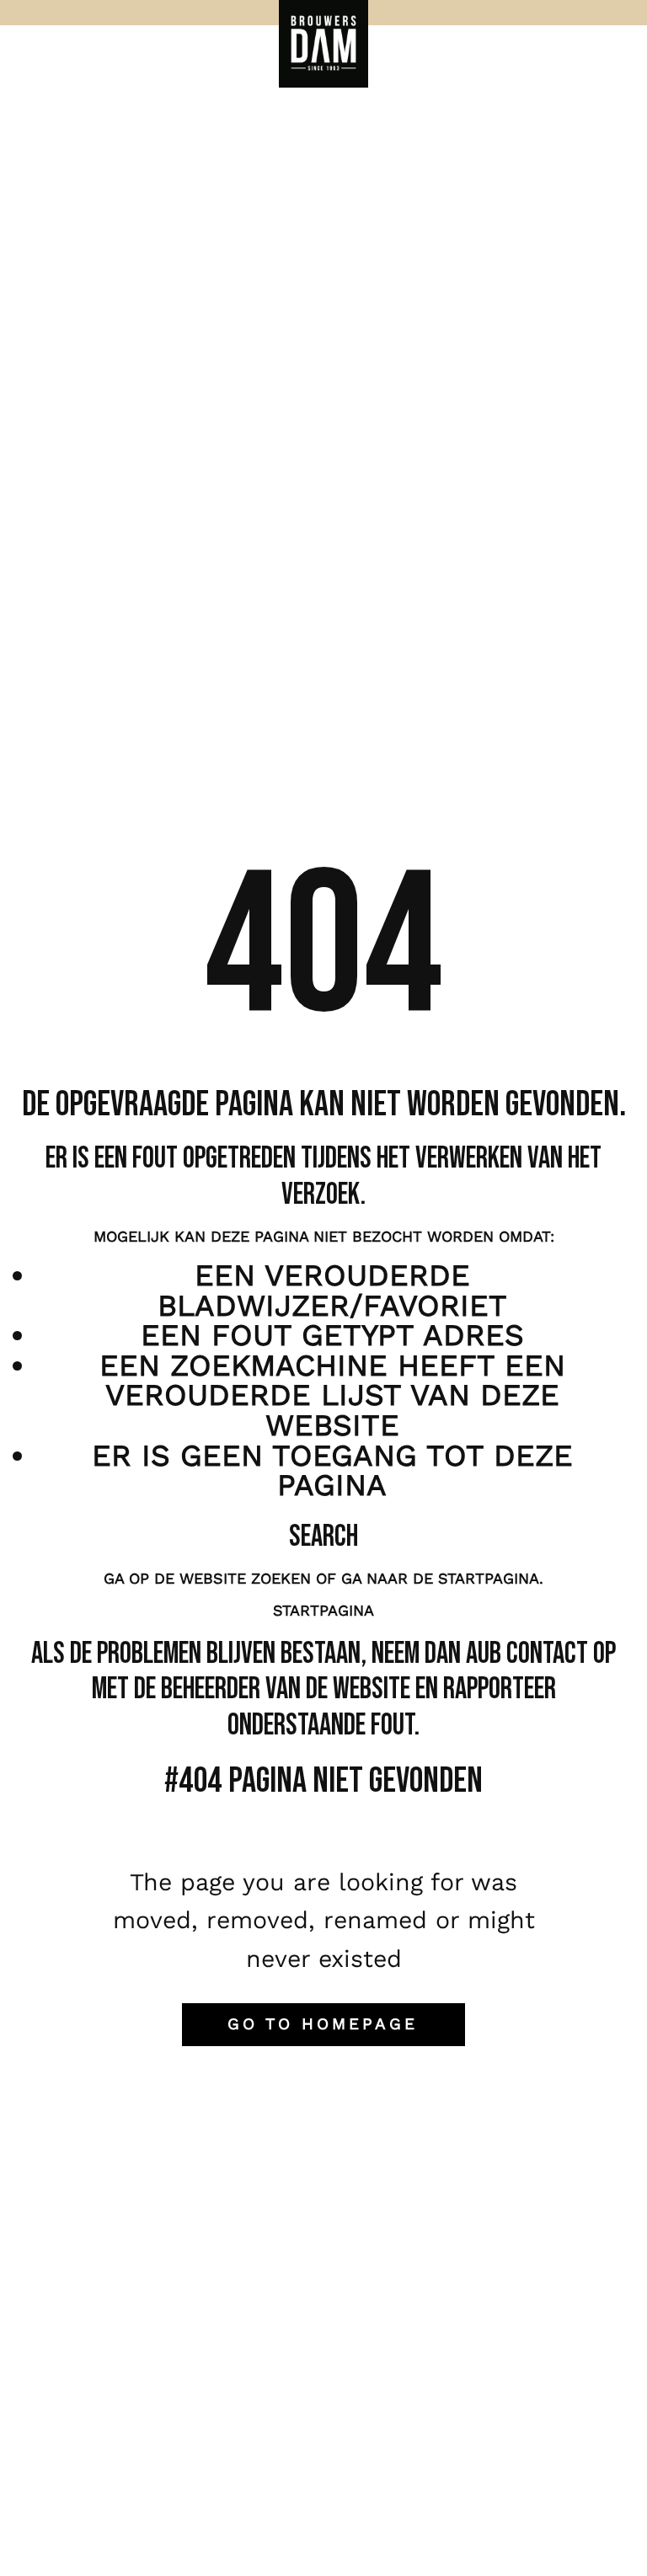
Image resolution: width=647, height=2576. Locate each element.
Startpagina (323, 1610)
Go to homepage (323, 2024)
